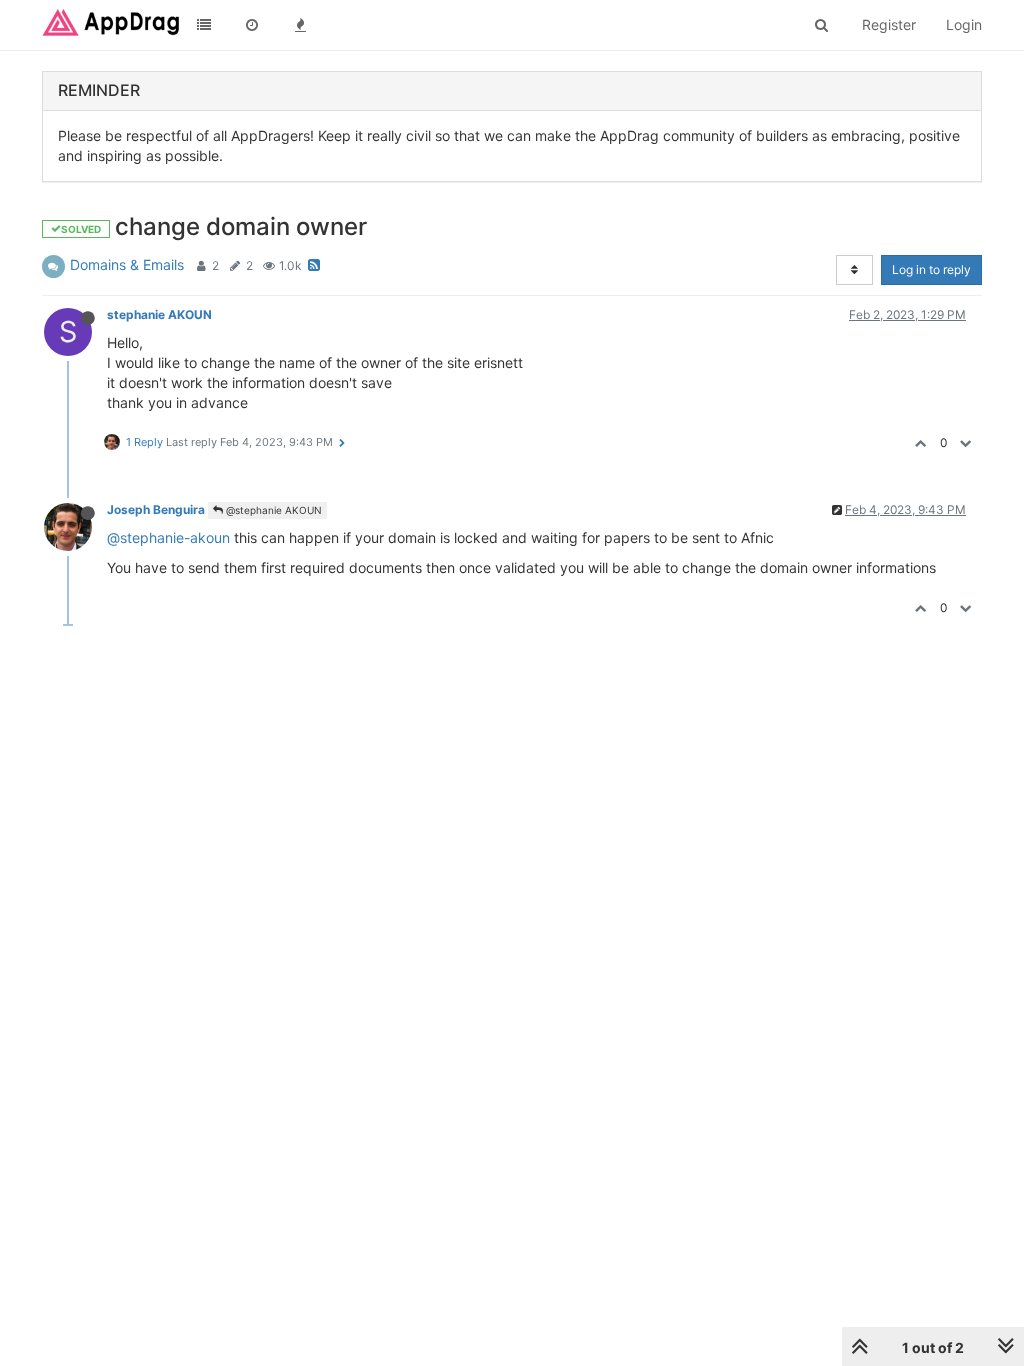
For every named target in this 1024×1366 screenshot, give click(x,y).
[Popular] (300, 25)
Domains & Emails (127, 264)
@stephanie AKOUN (272, 510)
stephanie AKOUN (159, 314)
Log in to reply (931, 269)
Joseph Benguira (156, 509)
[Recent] (252, 25)
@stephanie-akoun (168, 537)
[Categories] (204, 25)
